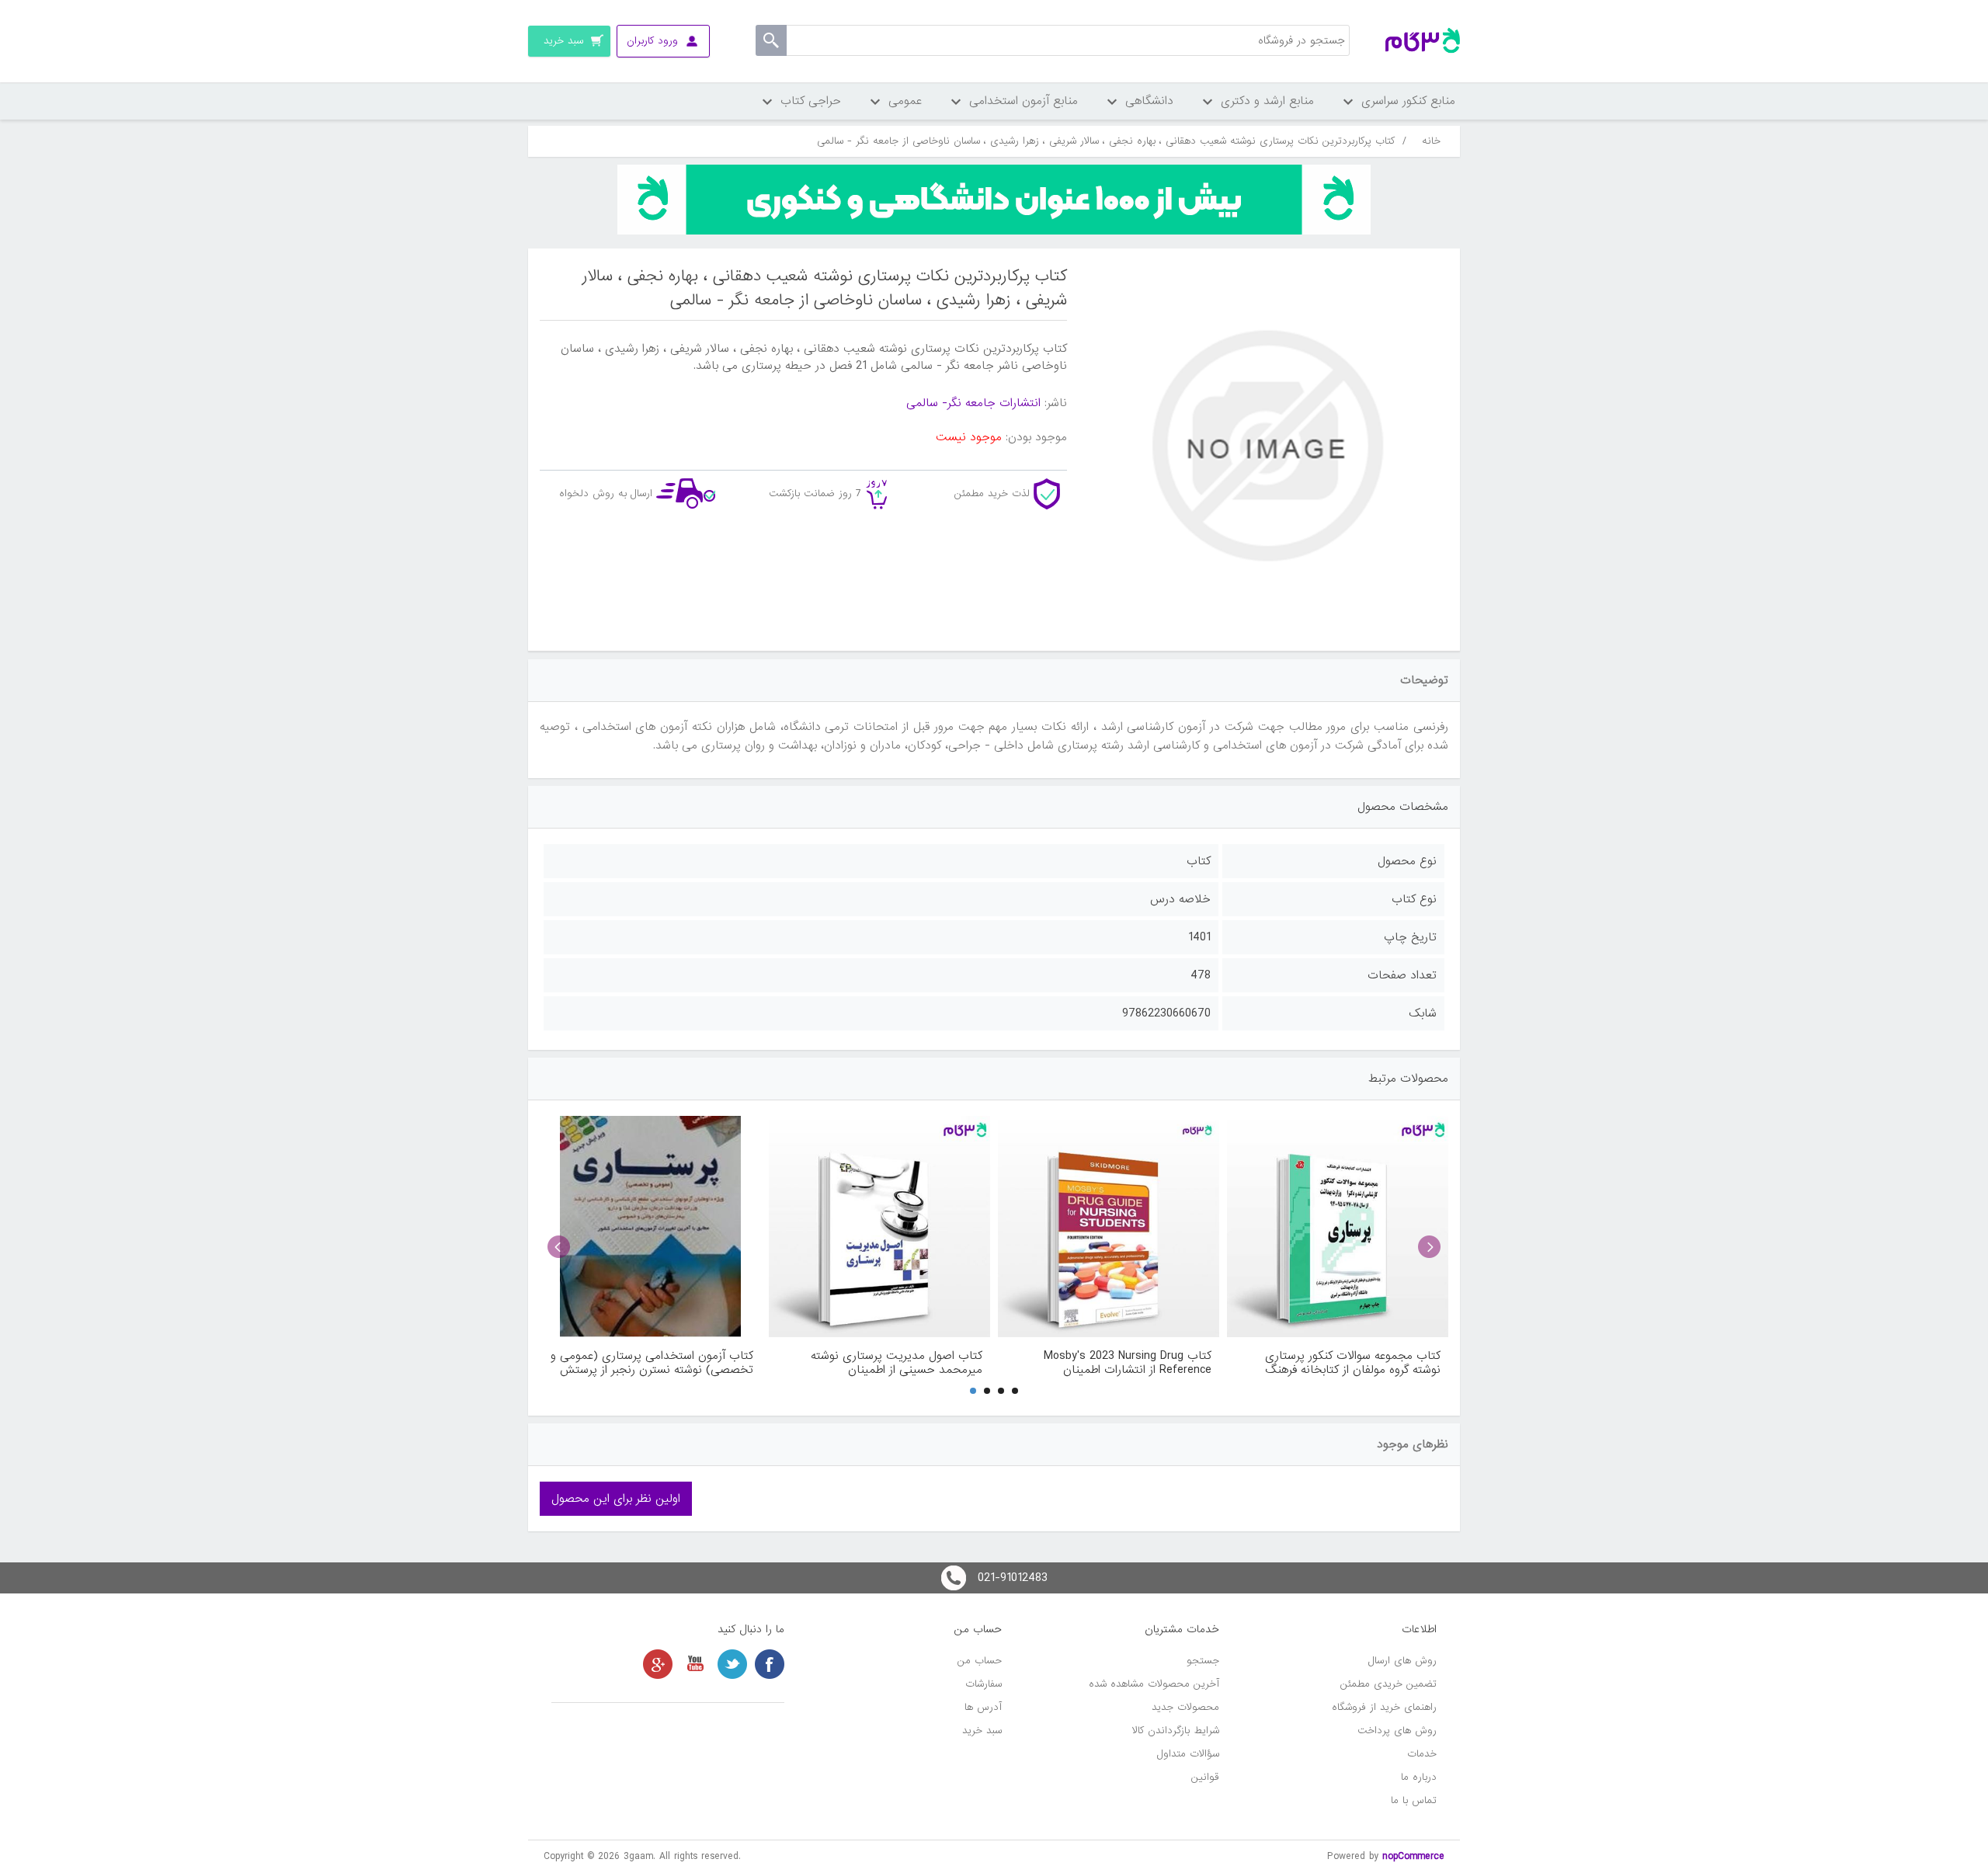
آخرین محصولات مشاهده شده (1154, 1684)
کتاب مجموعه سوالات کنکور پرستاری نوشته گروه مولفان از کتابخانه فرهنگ (1353, 1363)
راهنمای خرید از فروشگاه (1384, 1707)
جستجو (1203, 1661)
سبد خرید (982, 1731)
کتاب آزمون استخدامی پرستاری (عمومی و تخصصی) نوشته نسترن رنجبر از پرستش (652, 1363)
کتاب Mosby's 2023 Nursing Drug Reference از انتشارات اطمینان (1128, 1363)
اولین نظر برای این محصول (616, 1499)
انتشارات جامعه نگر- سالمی (973, 403)
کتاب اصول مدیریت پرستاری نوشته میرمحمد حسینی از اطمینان (897, 1363)
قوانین (1205, 1777)
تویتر (732, 1664)
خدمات (1422, 1754)
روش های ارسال (1402, 1661)
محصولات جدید (1185, 1707)
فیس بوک (770, 1664)
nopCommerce (1413, 1856)
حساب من (980, 1661)
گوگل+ (658, 1664)
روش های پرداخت (1397, 1731)
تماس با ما (1414, 1800)
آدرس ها (983, 1707)
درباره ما (1419, 1777)
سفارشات (984, 1684)
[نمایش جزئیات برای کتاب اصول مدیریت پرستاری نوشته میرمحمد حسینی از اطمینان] (879, 1227)
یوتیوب (695, 1664)
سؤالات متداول (1188, 1754)
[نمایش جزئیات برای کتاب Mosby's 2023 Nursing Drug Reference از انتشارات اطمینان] (1109, 1227)
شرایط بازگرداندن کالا (1176, 1731)
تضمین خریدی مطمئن (1388, 1684)
